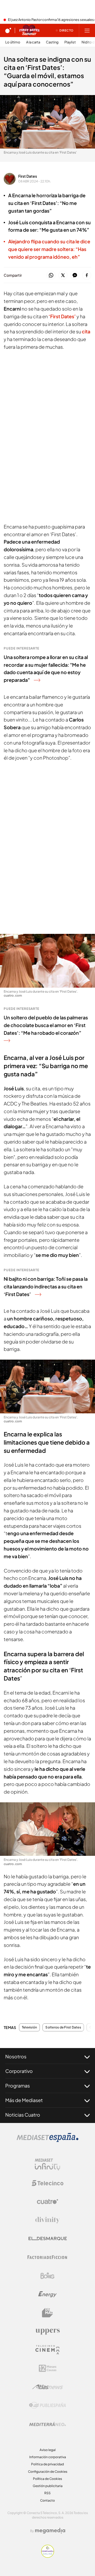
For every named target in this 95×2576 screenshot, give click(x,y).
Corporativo (19, 2071)
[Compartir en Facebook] (87, 275)
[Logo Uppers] (47, 2331)
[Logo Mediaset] (47, 2140)
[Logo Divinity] (47, 2220)
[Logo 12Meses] (48, 2368)
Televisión (29, 2027)
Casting (52, 42)
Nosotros (16, 2056)
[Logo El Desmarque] (48, 2239)
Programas (18, 2086)
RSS (47, 2493)
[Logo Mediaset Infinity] (47, 2165)
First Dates (28, 176)
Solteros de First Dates (63, 2027)
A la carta (33, 42)
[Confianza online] (48, 2556)
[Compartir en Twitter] (63, 275)
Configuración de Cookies (48, 2472)
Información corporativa (48, 2457)
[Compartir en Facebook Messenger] (75, 275)
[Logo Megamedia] (50, 2531)
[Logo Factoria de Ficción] (47, 2257)
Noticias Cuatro (23, 2115)
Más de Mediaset (24, 2100)
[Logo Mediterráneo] (47, 2424)
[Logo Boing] (47, 2276)
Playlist (70, 42)
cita (86, 331)
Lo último (13, 42)
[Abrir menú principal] (87, 30)
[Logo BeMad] (47, 2313)
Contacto (47, 2500)
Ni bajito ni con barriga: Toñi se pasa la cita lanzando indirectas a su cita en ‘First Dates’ (46, 1286)
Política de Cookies (47, 2479)
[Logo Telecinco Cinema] (47, 2350)
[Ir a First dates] (29, 30)
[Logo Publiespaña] (47, 2405)
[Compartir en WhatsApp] (51, 275)
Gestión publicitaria (48, 2486)
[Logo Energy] (47, 2294)
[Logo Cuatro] (47, 2202)
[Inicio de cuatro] (8, 30)
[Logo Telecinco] (47, 2183)
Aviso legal (48, 2450)
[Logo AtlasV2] (48, 2387)
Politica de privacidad (47, 2464)
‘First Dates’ (63, 316)
